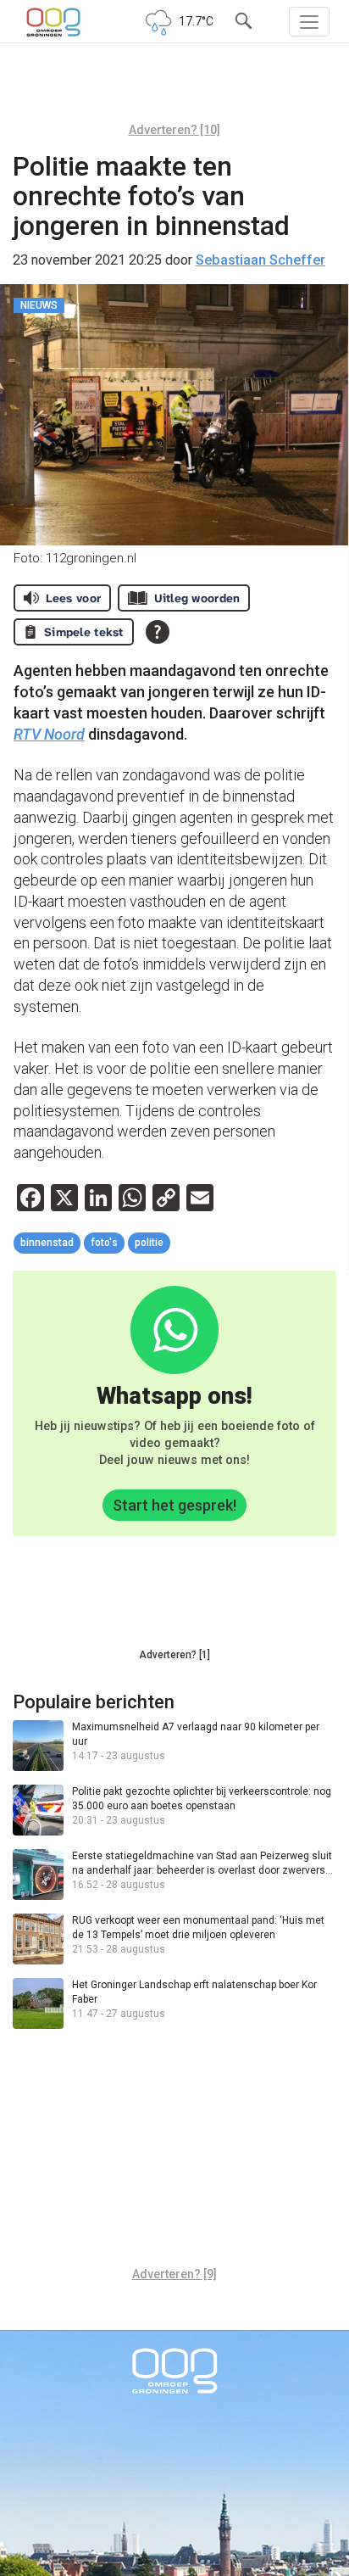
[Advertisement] (174, 89)
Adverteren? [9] (174, 2274)
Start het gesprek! (174, 1505)
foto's (104, 1243)
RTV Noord (49, 734)
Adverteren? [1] (174, 1655)
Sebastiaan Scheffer (260, 260)
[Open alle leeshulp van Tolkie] (158, 632)
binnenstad (47, 1243)
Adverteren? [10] (174, 130)
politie (149, 1243)
